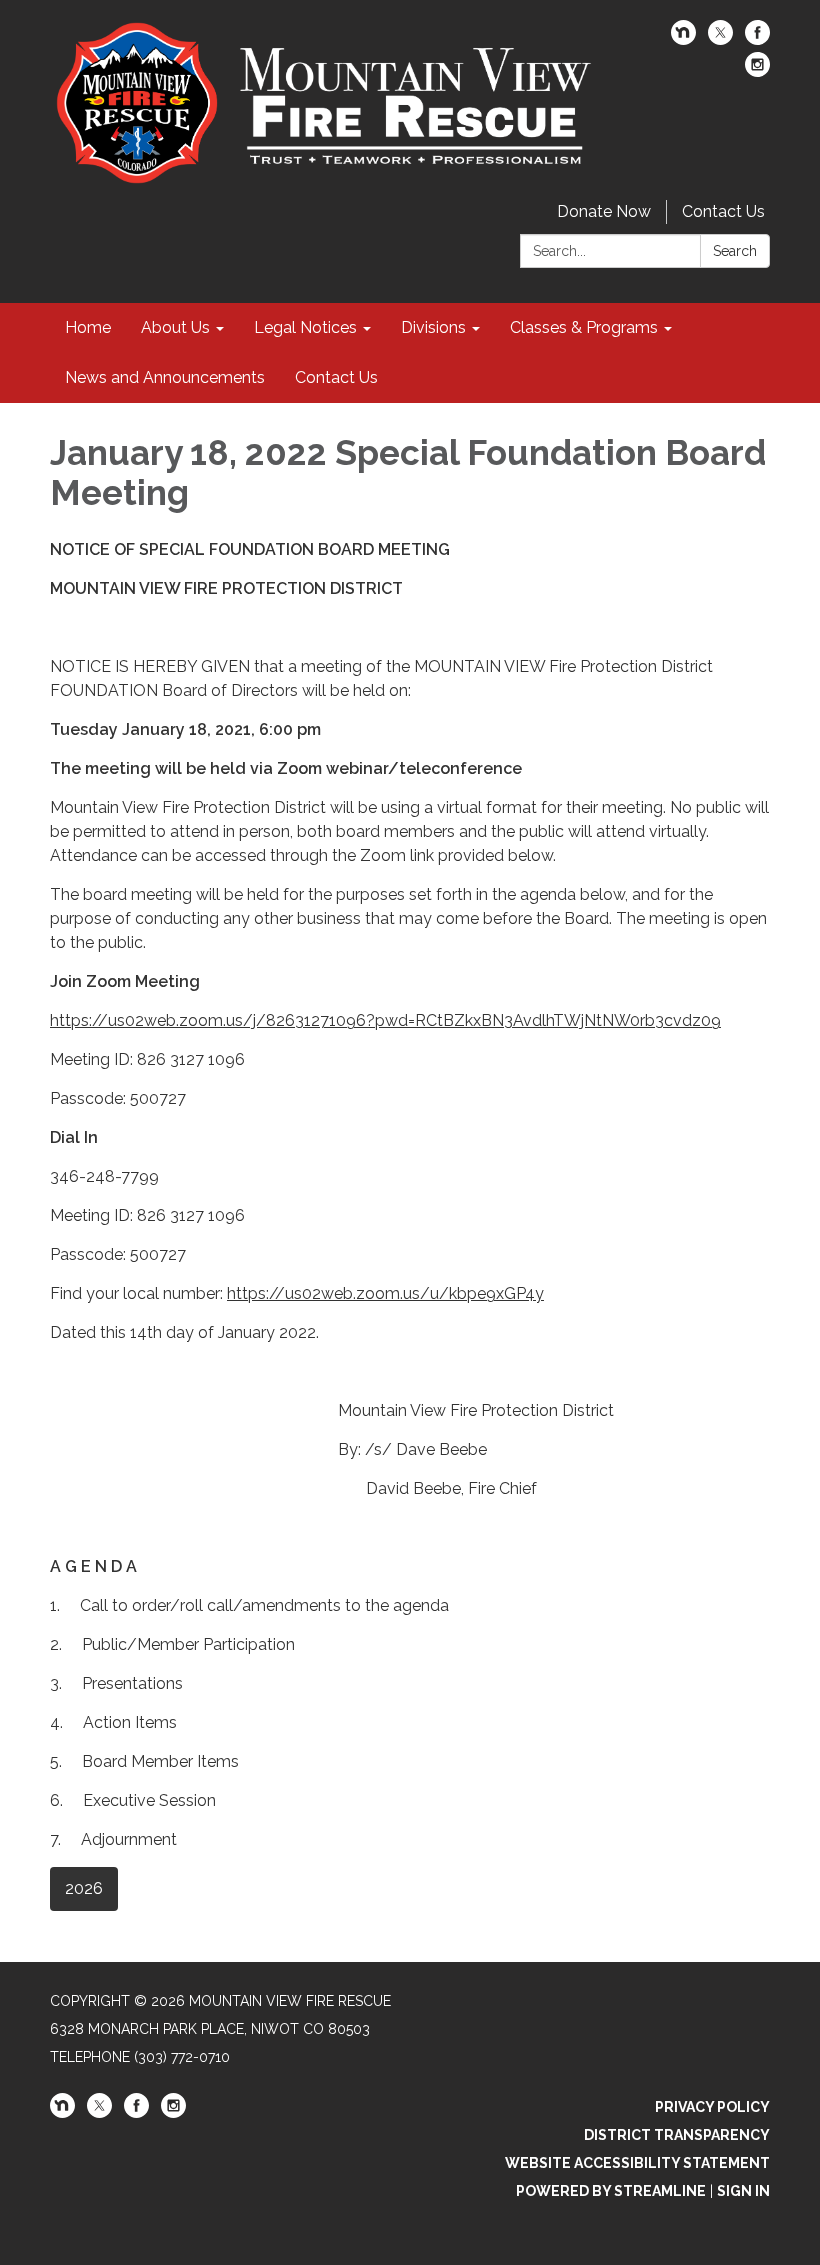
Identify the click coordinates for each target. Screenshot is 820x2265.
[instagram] (757, 71)
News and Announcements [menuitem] (165, 377)
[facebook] (757, 39)
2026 (84, 1888)
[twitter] (720, 39)
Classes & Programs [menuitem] (584, 327)
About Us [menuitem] (175, 327)
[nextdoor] (683, 39)
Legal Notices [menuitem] (305, 327)
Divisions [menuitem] (433, 327)
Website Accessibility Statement (637, 2163)
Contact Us (723, 211)
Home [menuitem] (88, 327)
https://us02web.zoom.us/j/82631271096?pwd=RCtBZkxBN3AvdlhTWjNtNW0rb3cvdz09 (385, 1020)
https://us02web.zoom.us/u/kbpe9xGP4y (385, 1293)
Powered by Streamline (611, 2191)
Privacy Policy (712, 2107)
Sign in (743, 2191)
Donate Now (604, 211)
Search (735, 251)
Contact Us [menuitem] (336, 377)
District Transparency (677, 2135)
